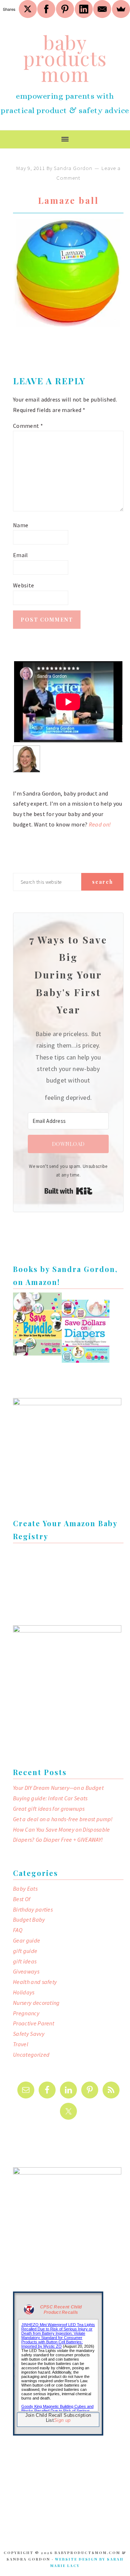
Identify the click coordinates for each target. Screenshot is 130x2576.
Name (21, 525)
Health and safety (35, 1982)
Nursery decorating (36, 2003)
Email (21, 555)
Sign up (62, 2420)
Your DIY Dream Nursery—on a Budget (58, 1788)
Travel (21, 2044)
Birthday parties (33, 1909)
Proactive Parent (34, 2023)
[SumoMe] (121, 9)
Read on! (100, 824)
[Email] (102, 9)
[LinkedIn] (84, 9)
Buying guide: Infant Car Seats (50, 1798)
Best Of (22, 1899)
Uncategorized (31, 2055)
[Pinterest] (65, 9)
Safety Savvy (29, 2034)
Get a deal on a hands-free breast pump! (63, 1819)
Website (23, 585)
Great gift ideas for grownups (49, 1809)
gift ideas (25, 1961)
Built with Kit (68, 1191)
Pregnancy (26, 2013)
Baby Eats (25, 1889)
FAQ (18, 1930)
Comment (28, 426)
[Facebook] (46, 9)
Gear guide (27, 1940)
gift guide (25, 1951)
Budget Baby (29, 1919)
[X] (28, 9)
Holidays (24, 1992)
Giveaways (26, 1971)
